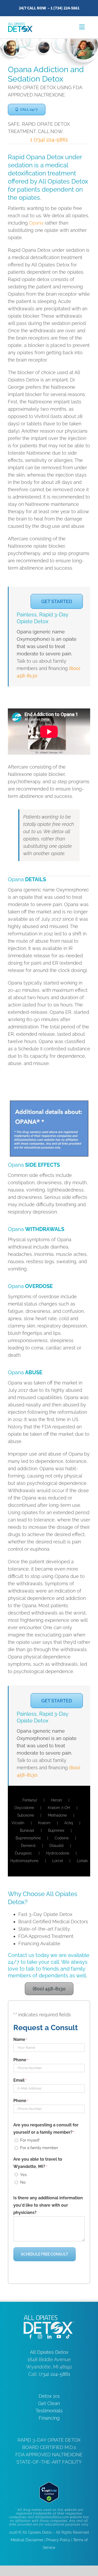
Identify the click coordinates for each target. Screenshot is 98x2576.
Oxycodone (24, 1808)
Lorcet (58, 1861)
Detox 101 (49, 2396)
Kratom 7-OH (59, 1808)
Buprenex (56, 1830)
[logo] (21, 25)
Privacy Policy (58, 2540)
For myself (30, 2140)
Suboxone (26, 1815)
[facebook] (31, 2337)
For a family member (39, 2148)
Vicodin (18, 1823)
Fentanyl (30, 1800)
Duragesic (24, 1853)
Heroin (56, 1800)
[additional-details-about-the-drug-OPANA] (49, 1103)
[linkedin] (49, 2337)
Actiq (69, 1823)
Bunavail (27, 1830)
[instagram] (40, 2337)
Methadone (57, 1815)
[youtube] (59, 2337)
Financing (49, 2418)
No (23, 2182)
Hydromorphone (24, 1861)
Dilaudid (56, 1846)
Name (20, 2039)
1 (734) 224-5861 (65, 8)
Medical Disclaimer (27, 2540)
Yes (23, 2175)
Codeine (62, 1838)
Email (20, 2080)
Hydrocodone (58, 1853)
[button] (27, 110)
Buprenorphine (28, 1838)
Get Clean (49, 2403)
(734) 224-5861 (54, 2374)
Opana (36, 223)
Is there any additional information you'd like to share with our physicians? (48, 2205)
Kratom (44, 1823)
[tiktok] (68, 2337)
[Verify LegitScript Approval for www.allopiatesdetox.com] (49, 2486)
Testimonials (49, 2411)
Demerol (28, 1846)
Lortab (82, 1861)
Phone (21, 2060)
